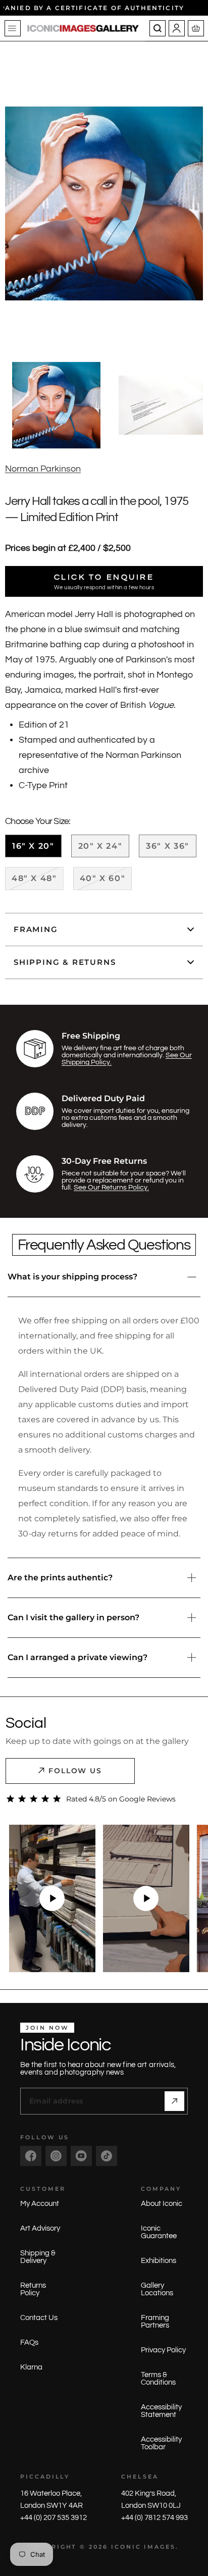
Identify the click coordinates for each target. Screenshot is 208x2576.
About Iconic (162, 2204)
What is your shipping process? (72, 1277)
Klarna (31, 2367)
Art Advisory (40, 2228)
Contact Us (39, 2318)
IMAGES (160, 2547)
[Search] (158, 28)
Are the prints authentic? (60, 1578)
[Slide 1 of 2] (56, 405)
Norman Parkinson (43, 469)
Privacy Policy (163, 2350)
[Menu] (13, 28)
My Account (40, 2204)
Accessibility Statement (161, 2411)
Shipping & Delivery (38, 2257)
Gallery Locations (157, 2289)
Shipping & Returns (65, 962)
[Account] (177, 28)
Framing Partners (155, 2322)
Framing (36, 929)
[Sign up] (174, 2101)
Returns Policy (33, 2289)
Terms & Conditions (158, 2379)
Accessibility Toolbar (161, 2443)
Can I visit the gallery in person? (73, 1617)
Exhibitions (159, 2261)
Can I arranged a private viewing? (77, 1657)
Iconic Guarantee (159, 2232)
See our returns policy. (111, 1188)
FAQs (29, 2342)
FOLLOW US (75, 1771)
